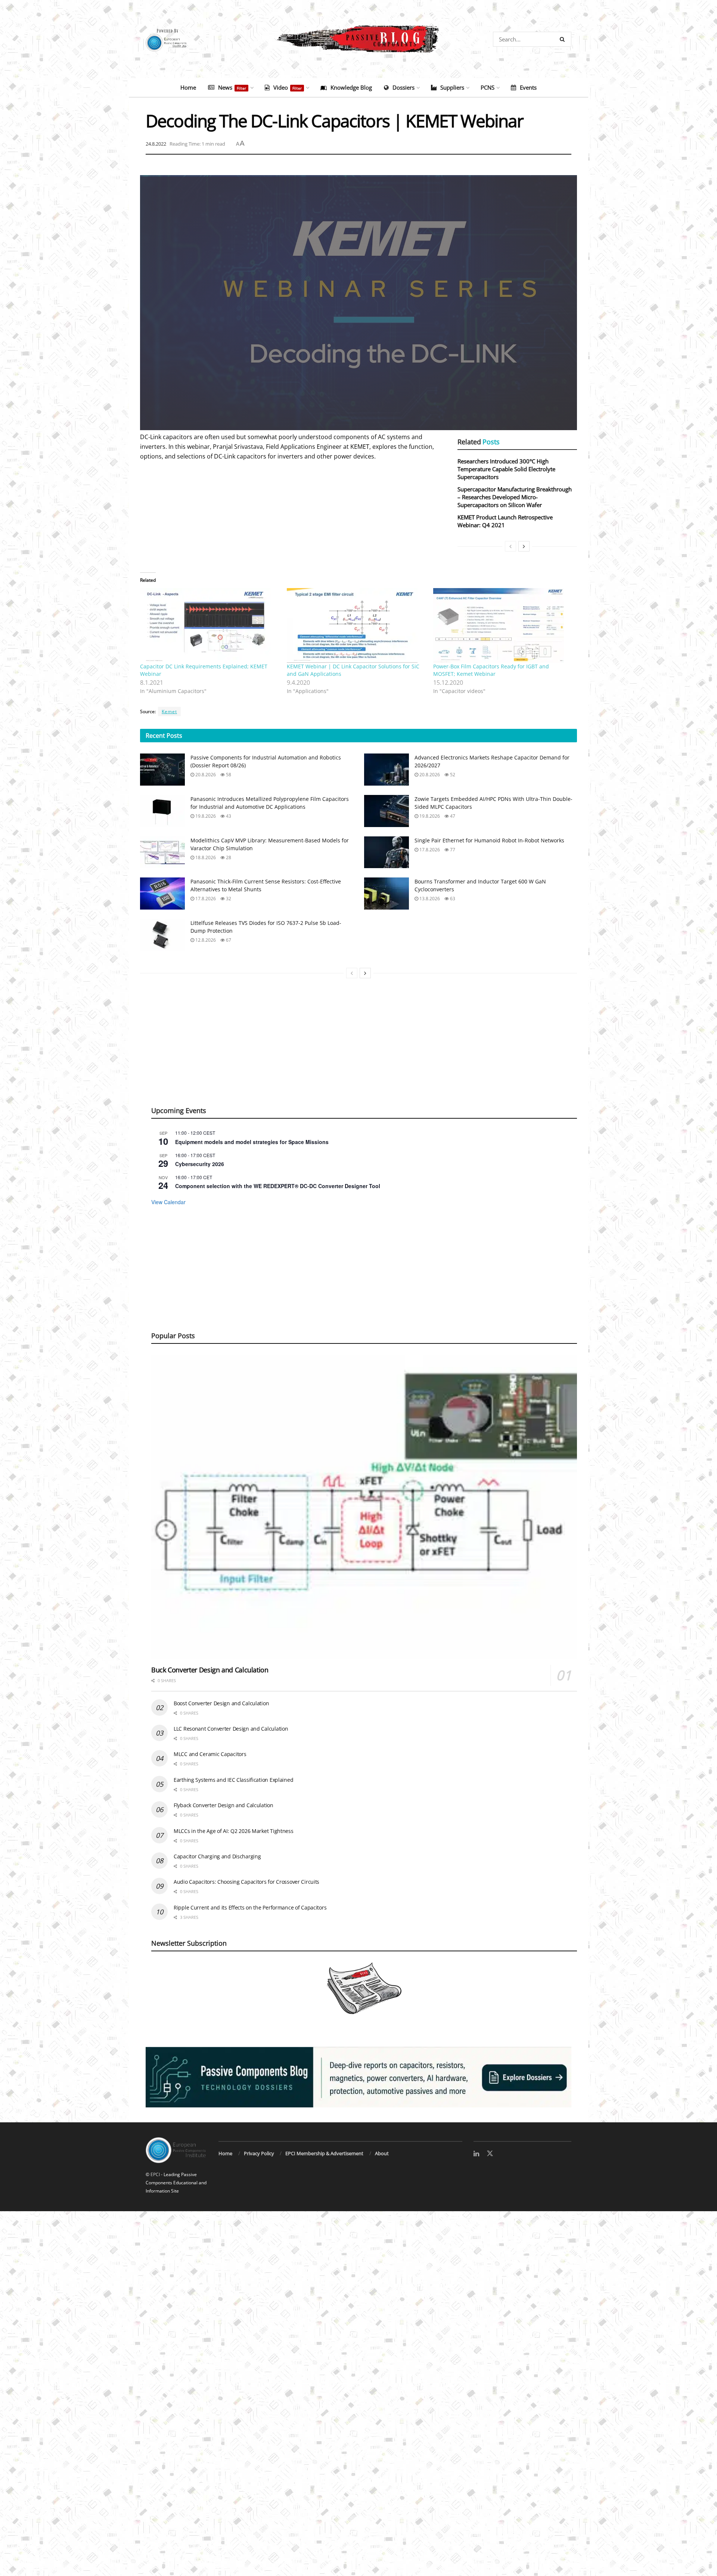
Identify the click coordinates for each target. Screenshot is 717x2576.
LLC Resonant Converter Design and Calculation (231, 1729)
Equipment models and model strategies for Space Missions (252, 1142)
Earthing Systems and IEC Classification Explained (233, 1780)
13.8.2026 (429, 899)
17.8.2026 (429, 850)
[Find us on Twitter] (490, 2154)
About (382, 2153)
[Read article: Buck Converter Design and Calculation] (364, 1507)
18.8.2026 (205, 857)
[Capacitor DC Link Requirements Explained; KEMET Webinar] (210, 625)
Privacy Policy (259, 2153)
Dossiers (403, 87)
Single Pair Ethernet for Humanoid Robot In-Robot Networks (489, 840)
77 (452, 850)
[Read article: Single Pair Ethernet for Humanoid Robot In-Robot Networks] (387, 852)
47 (452, 816)
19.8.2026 (205, 816)
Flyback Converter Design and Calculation (224, 1805)
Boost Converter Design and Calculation (221, 1703)
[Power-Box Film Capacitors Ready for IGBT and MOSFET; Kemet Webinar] (503, 625)
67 (228, 940)
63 (452, 899)
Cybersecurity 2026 (200, 1164)
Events (528, 87)
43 (228, 816)
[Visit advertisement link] (358, 2077)
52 (452, 775)
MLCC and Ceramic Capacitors (210, 1754)
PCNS (488, 87)
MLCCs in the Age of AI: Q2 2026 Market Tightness (234, 1831)
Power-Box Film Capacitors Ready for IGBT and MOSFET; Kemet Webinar (491, 670)
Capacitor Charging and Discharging (217, 1856)
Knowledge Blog (351, 87)
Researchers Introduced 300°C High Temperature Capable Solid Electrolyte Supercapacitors (506, 469)
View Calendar (168, 1202)
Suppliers (452, 87)
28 (228, 857)
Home (188, 87)
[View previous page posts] (510, 546)
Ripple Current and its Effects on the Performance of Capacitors (250, 1907)
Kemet (169, 711)
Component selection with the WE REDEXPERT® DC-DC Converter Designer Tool (278, 1186)
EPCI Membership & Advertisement (324, 2153)
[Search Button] (564, 39)
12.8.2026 (205, 940)
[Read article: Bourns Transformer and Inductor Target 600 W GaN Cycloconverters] (387, 894)
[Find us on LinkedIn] (476, 2154)
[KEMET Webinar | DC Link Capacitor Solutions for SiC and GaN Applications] (356, 625)
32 (228, 899)
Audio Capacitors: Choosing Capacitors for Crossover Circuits (246, 1882)
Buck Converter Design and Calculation (210, 1670)
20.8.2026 (205, 775)
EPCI (155, 2174)
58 (228, 775)
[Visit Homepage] (358, 39)
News (232, 87)
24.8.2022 (156, 144)
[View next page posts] (524, 546)
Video (288, 87)
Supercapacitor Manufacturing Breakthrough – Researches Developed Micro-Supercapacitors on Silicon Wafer (515, 497)
